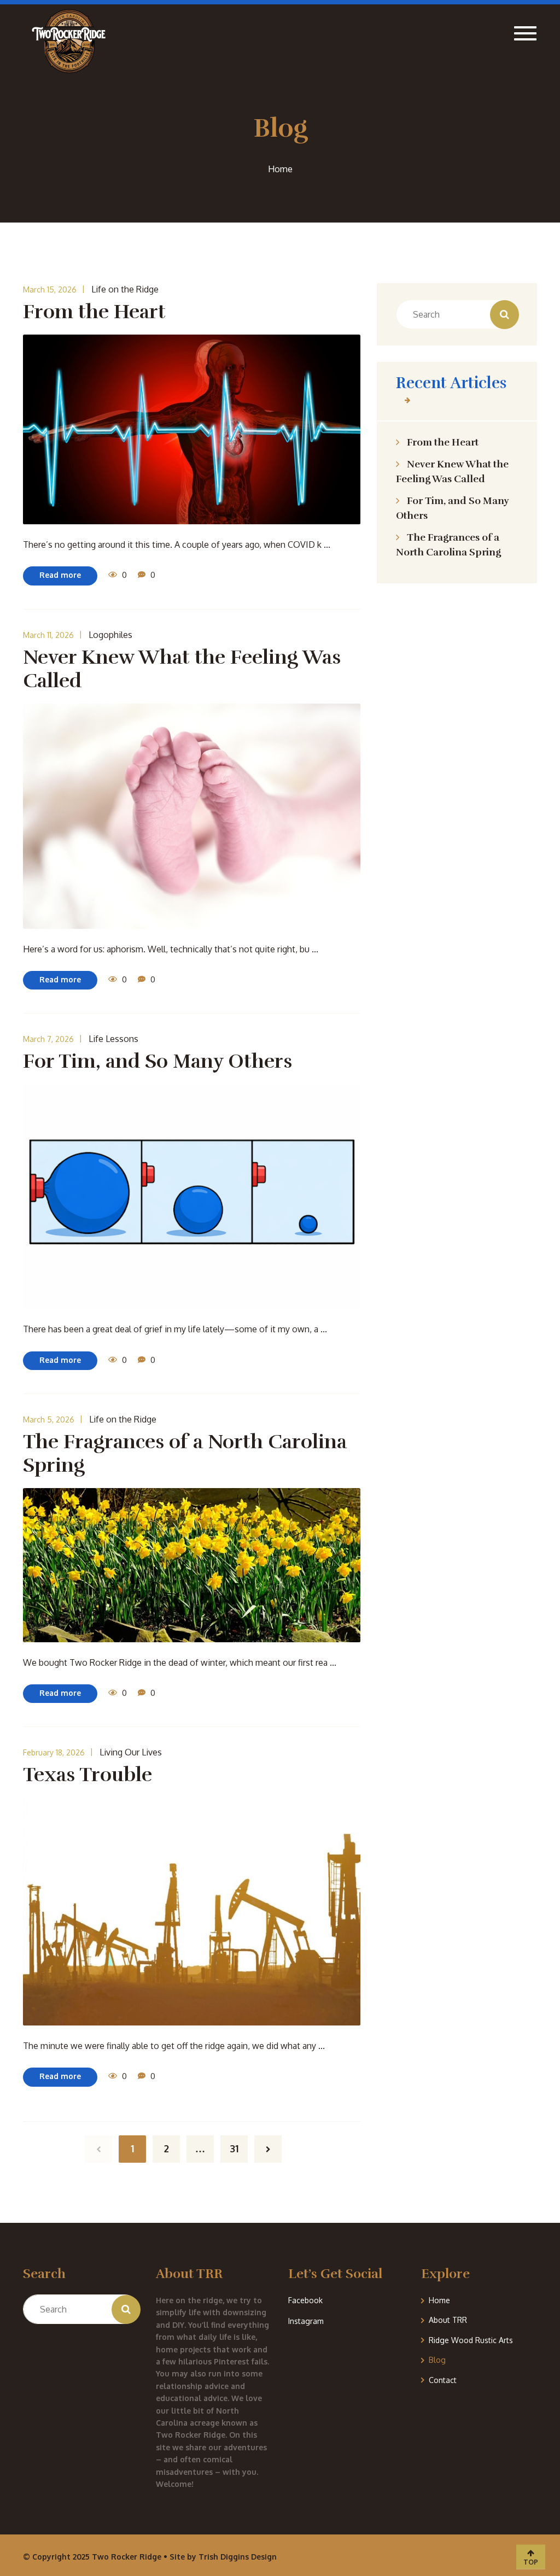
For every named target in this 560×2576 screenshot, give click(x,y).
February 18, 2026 (54, 1752)
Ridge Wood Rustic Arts (471, 2340)
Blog (437, 2360)
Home (439, 2300)
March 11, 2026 (48, 635)
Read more (60, 575)
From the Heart (443, 442)
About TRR (448, 2320)
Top (531, 2562)
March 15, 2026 (50, 289)
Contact (443, 2380)
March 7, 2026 (48, 1039)
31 (234, 2148)
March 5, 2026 (49, 1419)
